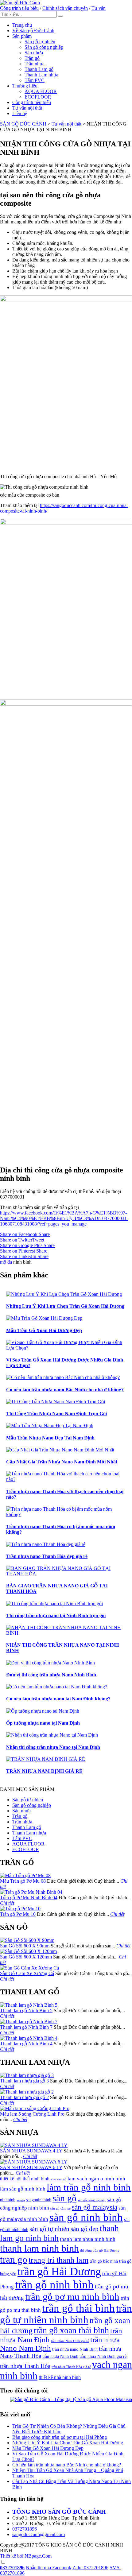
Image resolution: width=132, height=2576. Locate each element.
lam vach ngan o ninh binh (96, 2179)
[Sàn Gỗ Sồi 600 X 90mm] (27, 1940)
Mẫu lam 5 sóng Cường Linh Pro (32, 2114)
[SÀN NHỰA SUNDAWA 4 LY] (34, 2145)
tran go (14, 2259)
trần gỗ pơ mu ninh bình (72, 2297)
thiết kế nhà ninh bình (60, 2377)
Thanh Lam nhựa (41, 75)
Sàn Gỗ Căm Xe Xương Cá (27, 1973)
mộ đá (6, 1262)
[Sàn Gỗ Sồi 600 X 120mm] (28, 1951)
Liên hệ (20, 113)
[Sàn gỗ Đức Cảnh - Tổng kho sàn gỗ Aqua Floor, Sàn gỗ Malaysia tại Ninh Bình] (20, 3)
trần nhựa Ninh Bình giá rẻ (103, 2356)
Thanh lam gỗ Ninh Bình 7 (26, 2027)
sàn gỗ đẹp (85, 2229)
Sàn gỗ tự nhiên (40, 42)
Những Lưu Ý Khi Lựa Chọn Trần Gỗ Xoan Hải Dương (68, 2443)
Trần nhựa (35, 64)
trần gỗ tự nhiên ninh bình (66, 2314)
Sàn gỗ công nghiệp (44, 47)
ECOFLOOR (38, 97)
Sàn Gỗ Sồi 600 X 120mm (26, 1957)
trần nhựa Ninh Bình (60, 2356)
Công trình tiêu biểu (19, 8)
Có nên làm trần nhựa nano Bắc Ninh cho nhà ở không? (67, 2465)
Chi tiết (7, 1903)
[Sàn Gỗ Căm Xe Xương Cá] (29, 1968)
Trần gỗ (32, 58)
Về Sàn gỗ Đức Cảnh (33, 31)
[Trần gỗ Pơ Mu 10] (20, 1909)
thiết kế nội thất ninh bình (25, 2179)
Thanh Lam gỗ (39, 69)
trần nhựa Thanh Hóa (25, 2366)
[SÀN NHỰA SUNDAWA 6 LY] (34, 2162)
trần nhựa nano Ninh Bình (75, 2349)
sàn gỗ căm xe (60, 2208)
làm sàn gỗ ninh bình (23, 2189)
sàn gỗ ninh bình (86, 2217)
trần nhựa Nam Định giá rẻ (70, 2341)
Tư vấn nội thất (27, 108)
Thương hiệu (25, 86)
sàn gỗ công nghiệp (92, 2200)
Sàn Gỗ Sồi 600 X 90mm (25, 1946)
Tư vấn (99, 8)
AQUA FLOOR (41, 91)
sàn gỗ (64, 2198)
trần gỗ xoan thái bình (71, 2330)
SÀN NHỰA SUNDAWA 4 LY (31, 2151)
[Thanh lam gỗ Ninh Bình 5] (29, 2005)
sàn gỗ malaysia (95, 2207)
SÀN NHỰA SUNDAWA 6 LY (31, 2167)
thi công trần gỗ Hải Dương (100, 2251)
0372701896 (25, 2529)
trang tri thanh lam (58, 2260)
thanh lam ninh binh (39, 2248)
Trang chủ (22, 25)
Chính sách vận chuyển (65, 8)
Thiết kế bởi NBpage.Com (26, 2556)
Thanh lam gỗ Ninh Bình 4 (26, 2044)
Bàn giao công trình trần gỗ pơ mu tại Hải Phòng (60, 2437)
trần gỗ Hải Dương (59, 2272)
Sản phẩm (22, 36)
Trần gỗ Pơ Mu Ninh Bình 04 (29, 1898)
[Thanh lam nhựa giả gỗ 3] (27, 2075)
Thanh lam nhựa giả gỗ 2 (24, 2097)
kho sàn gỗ (58, 2179)
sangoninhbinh (39, 2200)
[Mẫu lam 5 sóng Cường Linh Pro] (35, 2108)
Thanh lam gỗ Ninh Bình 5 (26, 2010)
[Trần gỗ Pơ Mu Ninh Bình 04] (31, 1892)
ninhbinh (8, 2200)
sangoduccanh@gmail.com (39, 2534)
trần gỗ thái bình (78, 2308)
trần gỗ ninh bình (54, 2285)
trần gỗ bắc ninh (104, 2261)
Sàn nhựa (34, 53)
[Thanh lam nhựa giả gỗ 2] (27, 2092)
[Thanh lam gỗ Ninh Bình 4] (29, 2038)
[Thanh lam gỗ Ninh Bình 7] (29, 2022)
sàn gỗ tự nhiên (49, 2229)
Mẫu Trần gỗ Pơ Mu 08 (23, 1881)
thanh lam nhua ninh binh (88, 2239)
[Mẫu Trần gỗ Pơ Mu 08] (25, 1875)
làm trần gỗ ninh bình (89, 2187)
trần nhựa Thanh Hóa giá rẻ (71, 2367)
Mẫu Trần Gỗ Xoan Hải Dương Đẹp (48, 2448)
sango (21, 2200)
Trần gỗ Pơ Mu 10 (18, 1914)
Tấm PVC (35, 80)
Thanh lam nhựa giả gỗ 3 (24, 2081)
